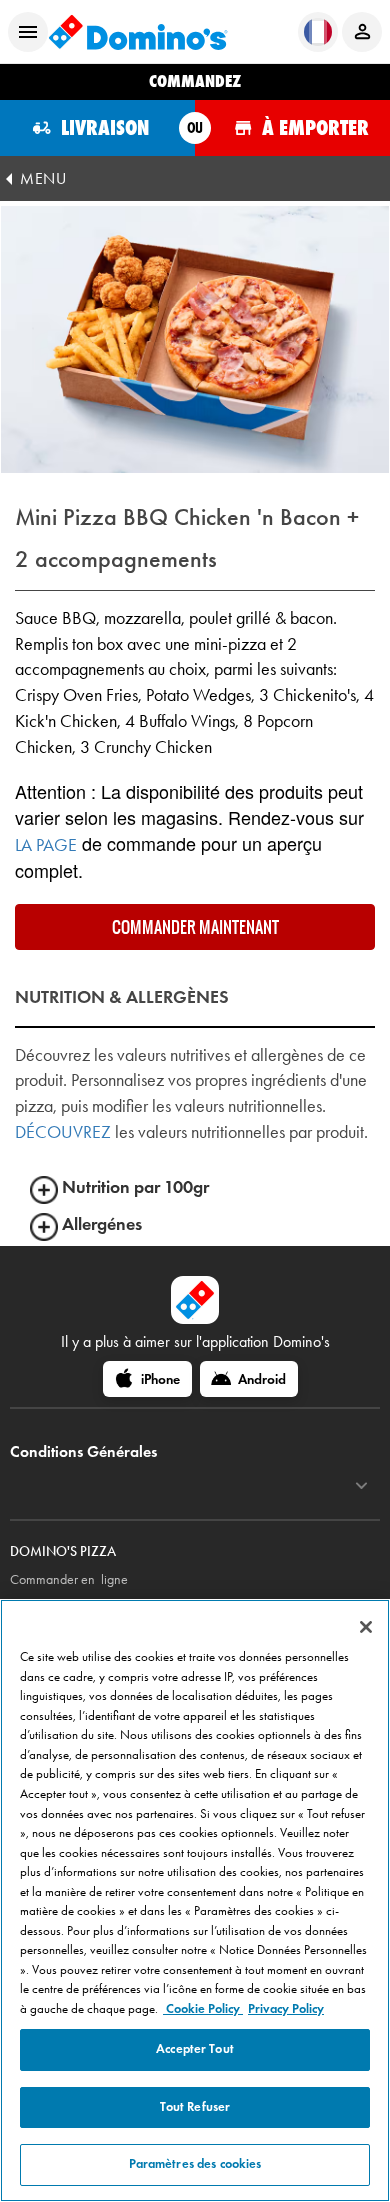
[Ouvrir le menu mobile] (28, 32)
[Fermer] (366, 1627)
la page (46, 845)
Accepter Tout (195, 2049)
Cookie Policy (203, 2009)
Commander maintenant (195, 927)
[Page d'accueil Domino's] (138, 32)
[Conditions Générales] (361, 1486)
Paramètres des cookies (195, 2164)
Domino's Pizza (63, 1551)
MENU (43, 178)
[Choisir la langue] (318, 32)
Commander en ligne (69, 1579)
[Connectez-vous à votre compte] (362, 32)
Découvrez (63, 1132)
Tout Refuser (195, 2107)
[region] (195, 1900)
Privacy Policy (286, 2009)
